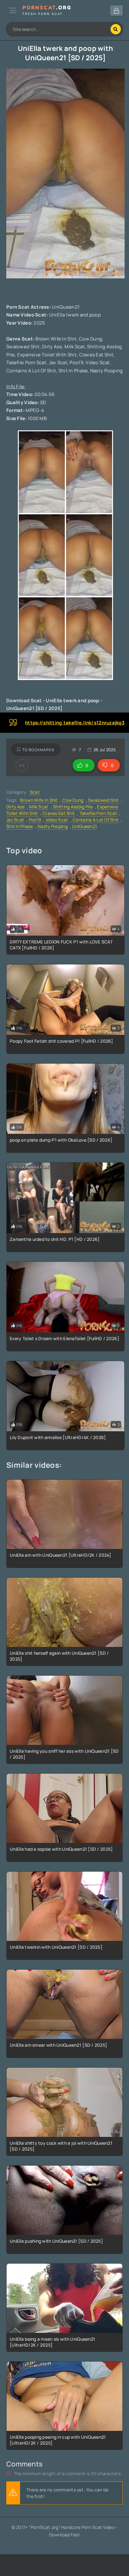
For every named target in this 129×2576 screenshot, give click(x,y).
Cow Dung (73, 800)
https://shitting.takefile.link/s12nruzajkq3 (75, 723)
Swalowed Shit (103, 800)
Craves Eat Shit (59, 813)
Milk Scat (39, 807)
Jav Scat (15, 820)
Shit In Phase (20, 826)
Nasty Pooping (53, 826)
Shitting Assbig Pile (73, 807)
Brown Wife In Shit (39, 800)
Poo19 (35, 820)
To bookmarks (38, 750)
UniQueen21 (84, 826)
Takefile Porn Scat (98, 813)
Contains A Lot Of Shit (96, 820)
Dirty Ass (15, 807)
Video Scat (57, 820)
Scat (35, 792)
